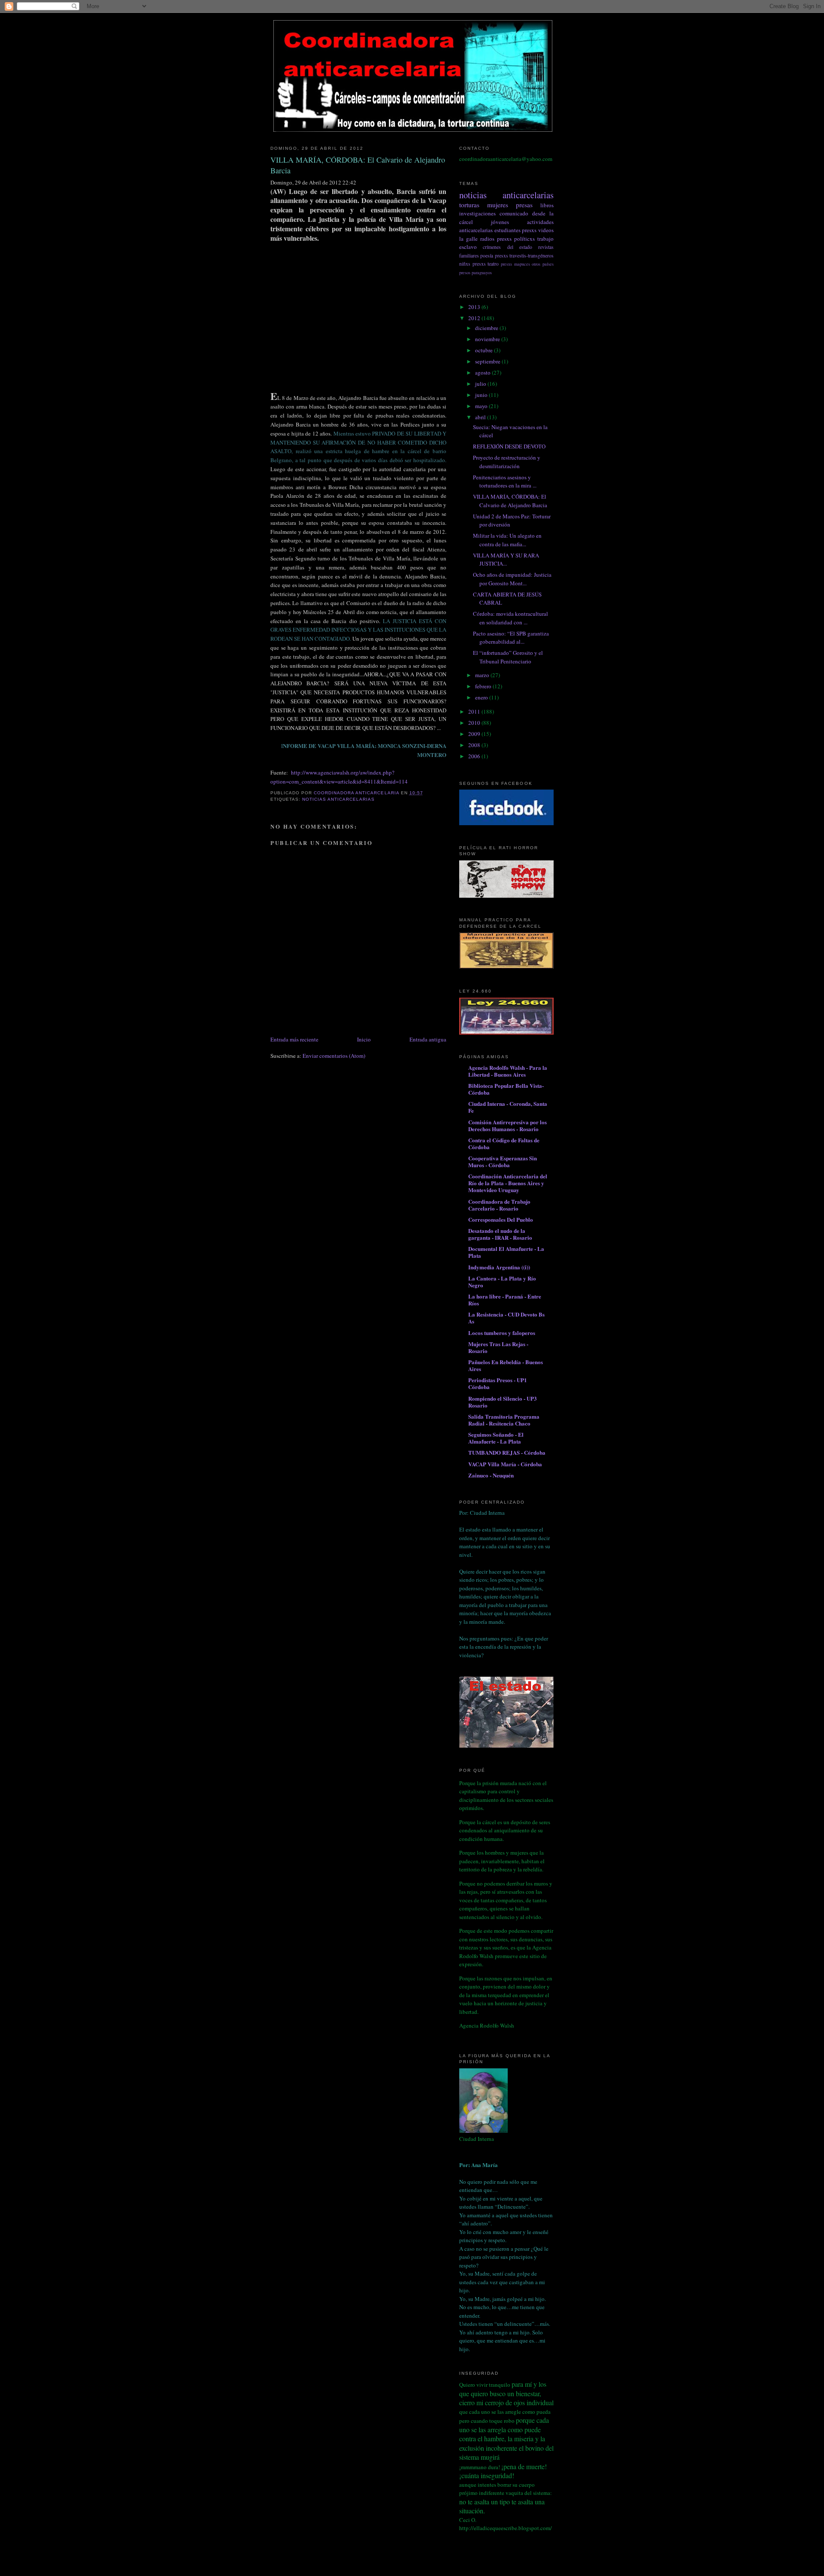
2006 (475, 756)
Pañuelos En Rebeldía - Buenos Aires (506, 1365)
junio (482, 395)
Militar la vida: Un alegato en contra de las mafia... (507, 540)
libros (547, 205)
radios (487, 239)
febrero (484, 686)
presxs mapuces (515, 264)
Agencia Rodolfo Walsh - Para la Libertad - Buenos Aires (508, 1071)
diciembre (487, 328)
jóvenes (500, 222)
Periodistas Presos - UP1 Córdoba (498, 1383)
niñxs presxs (473, 264)
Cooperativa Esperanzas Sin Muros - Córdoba (503, 1161)
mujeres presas (510, 205)
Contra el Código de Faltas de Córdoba (504, 1143)
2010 (475, 723)
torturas (469, 205)
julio (481, 384)
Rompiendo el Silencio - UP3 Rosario (503, 1402)
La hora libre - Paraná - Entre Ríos (505, 1300)
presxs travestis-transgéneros (524, 256)
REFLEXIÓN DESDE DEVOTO (509, 446)
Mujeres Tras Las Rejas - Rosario (498, 1347)
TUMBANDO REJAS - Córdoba (507, 1452)
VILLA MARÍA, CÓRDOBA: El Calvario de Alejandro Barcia (510, 501)
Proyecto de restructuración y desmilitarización (507, 462)
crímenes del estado (507, 247)
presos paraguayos (476, 272)
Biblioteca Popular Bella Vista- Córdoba (506, 1089)
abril (481, 417)
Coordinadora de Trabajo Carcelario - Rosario (499, 1205)
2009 (475, 734)
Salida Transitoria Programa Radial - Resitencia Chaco (504, 1420)
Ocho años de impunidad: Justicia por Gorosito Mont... (512, 579)
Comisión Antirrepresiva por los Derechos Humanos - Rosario (507, 1125)
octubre (485, 350)
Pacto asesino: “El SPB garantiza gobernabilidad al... (511, 638)
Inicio (364, 1039)
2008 (475, 745)
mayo (482, 406)
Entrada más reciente (294, 1039)
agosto (483, 372)
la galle (468, 239)
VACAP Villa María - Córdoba (505, 1464)
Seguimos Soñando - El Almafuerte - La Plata (496, 1438)
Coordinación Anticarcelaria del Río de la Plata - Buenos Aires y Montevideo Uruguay (508, 1183)
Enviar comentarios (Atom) (334, 1056)
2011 (475, 711)
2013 (475, 307)
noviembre (488, 339)
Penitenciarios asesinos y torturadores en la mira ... (505, 481)
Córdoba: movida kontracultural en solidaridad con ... (510, 618)
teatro (493, 264)
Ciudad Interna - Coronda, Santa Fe (508, 1107)
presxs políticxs (516, 239)
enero (482, 697)
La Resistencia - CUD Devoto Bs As (506, 1318)
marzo (483, 675)
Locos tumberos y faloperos (502, 1333)
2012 (475, 318)
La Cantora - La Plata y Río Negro (502, 1282)
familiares (469, 256)
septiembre (488, 361)
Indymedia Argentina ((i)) (499, 1267)
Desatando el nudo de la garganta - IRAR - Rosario (500, 1234)
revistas (546, 247)
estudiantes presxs (516, 230)
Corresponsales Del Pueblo (501, 1219)
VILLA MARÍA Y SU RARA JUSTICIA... (506, 560)
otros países (543, 264)
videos (546, 230)
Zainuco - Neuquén (491, 1475)
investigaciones (477, 213)
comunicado (514, 213)
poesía (487, 256)
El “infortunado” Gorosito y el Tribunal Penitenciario (508, 657)
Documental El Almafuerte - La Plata (506, 1252)
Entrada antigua (428, 1039)
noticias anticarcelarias (338, 799)
